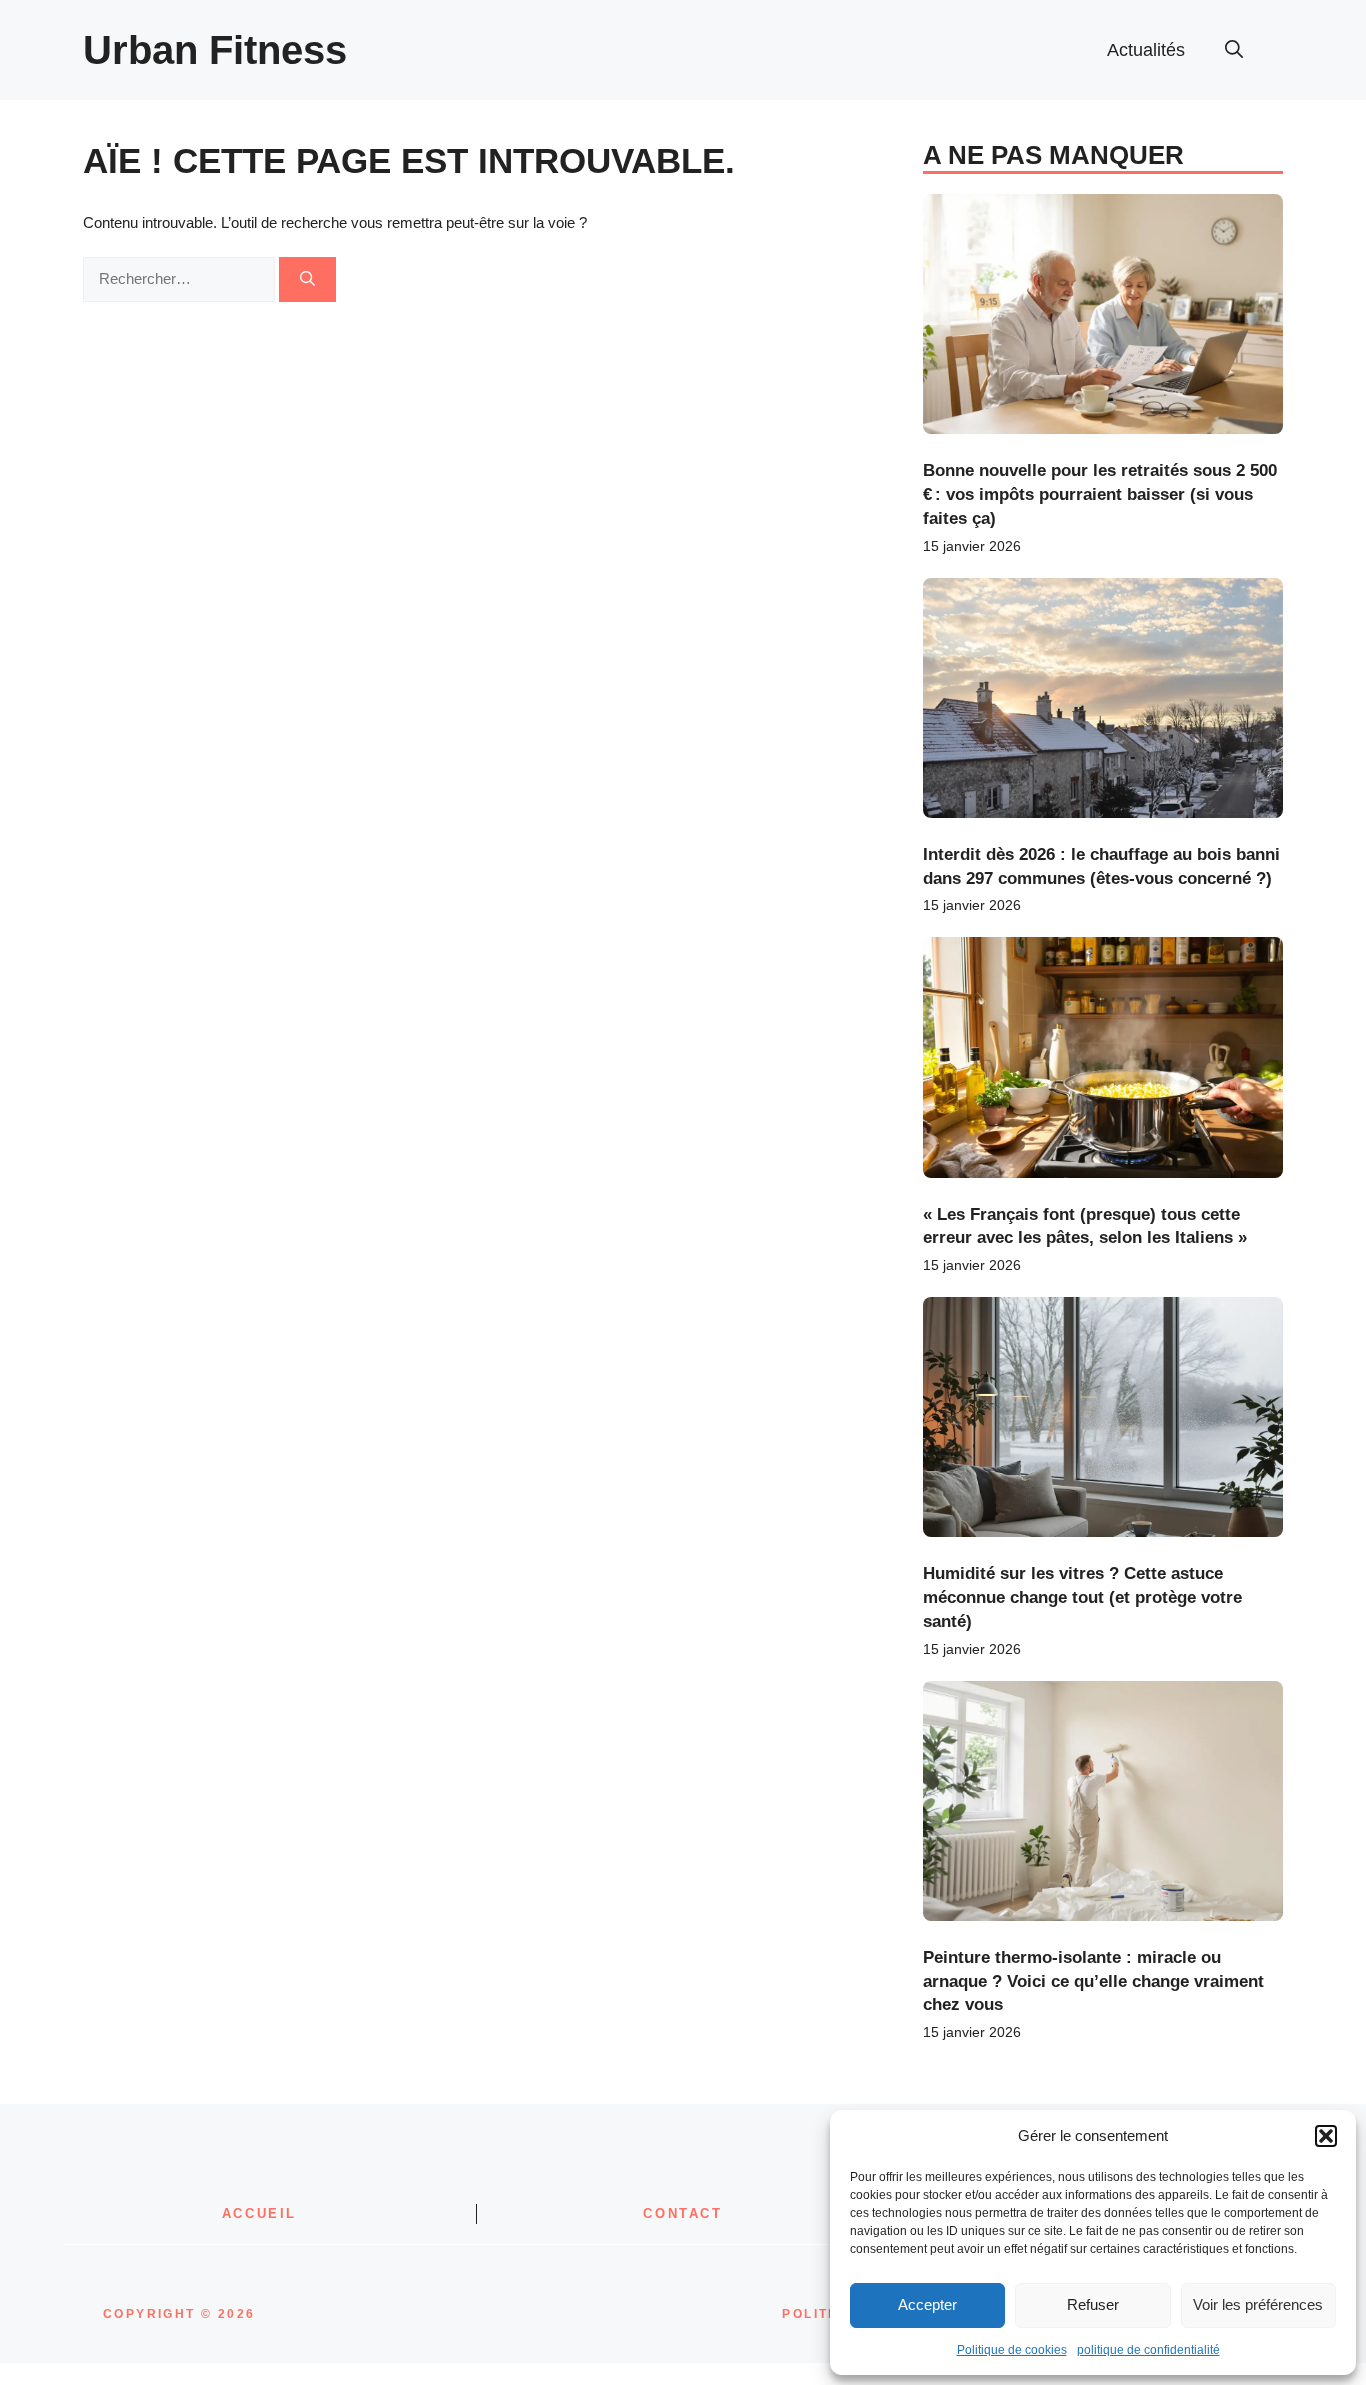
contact (682, 2213)
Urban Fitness (215, 50)
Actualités (1146, 50)
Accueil (259, 2213)
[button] (1326, 2136)
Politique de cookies (1012, 2350)
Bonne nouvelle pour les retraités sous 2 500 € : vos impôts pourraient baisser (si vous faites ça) (1100, 494)
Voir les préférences (1258, 2304)
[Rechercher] (307, 279)
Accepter (927, 2304)
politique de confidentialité (1148, 2350)
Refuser (1093, 2304)
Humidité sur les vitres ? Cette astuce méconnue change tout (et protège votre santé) (1082, 1597)
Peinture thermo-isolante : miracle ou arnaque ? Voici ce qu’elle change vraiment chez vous (1093, 1981)
